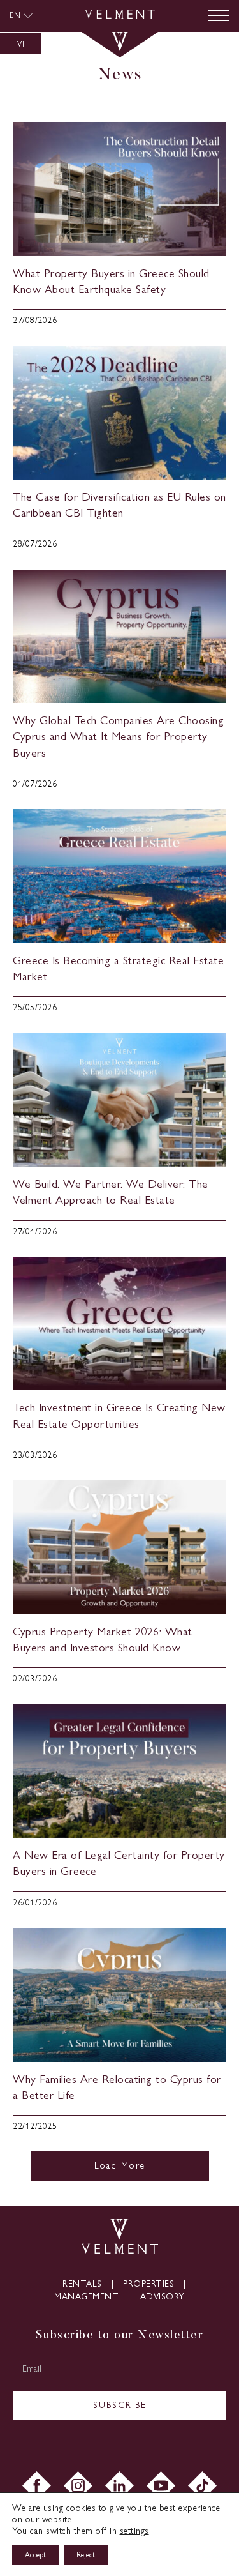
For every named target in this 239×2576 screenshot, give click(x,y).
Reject (86, 2555)
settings (134, 2531)
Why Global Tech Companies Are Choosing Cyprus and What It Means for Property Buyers (118, 736)
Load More (120, 2166)
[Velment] (120, 16)
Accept (35, 2555)
